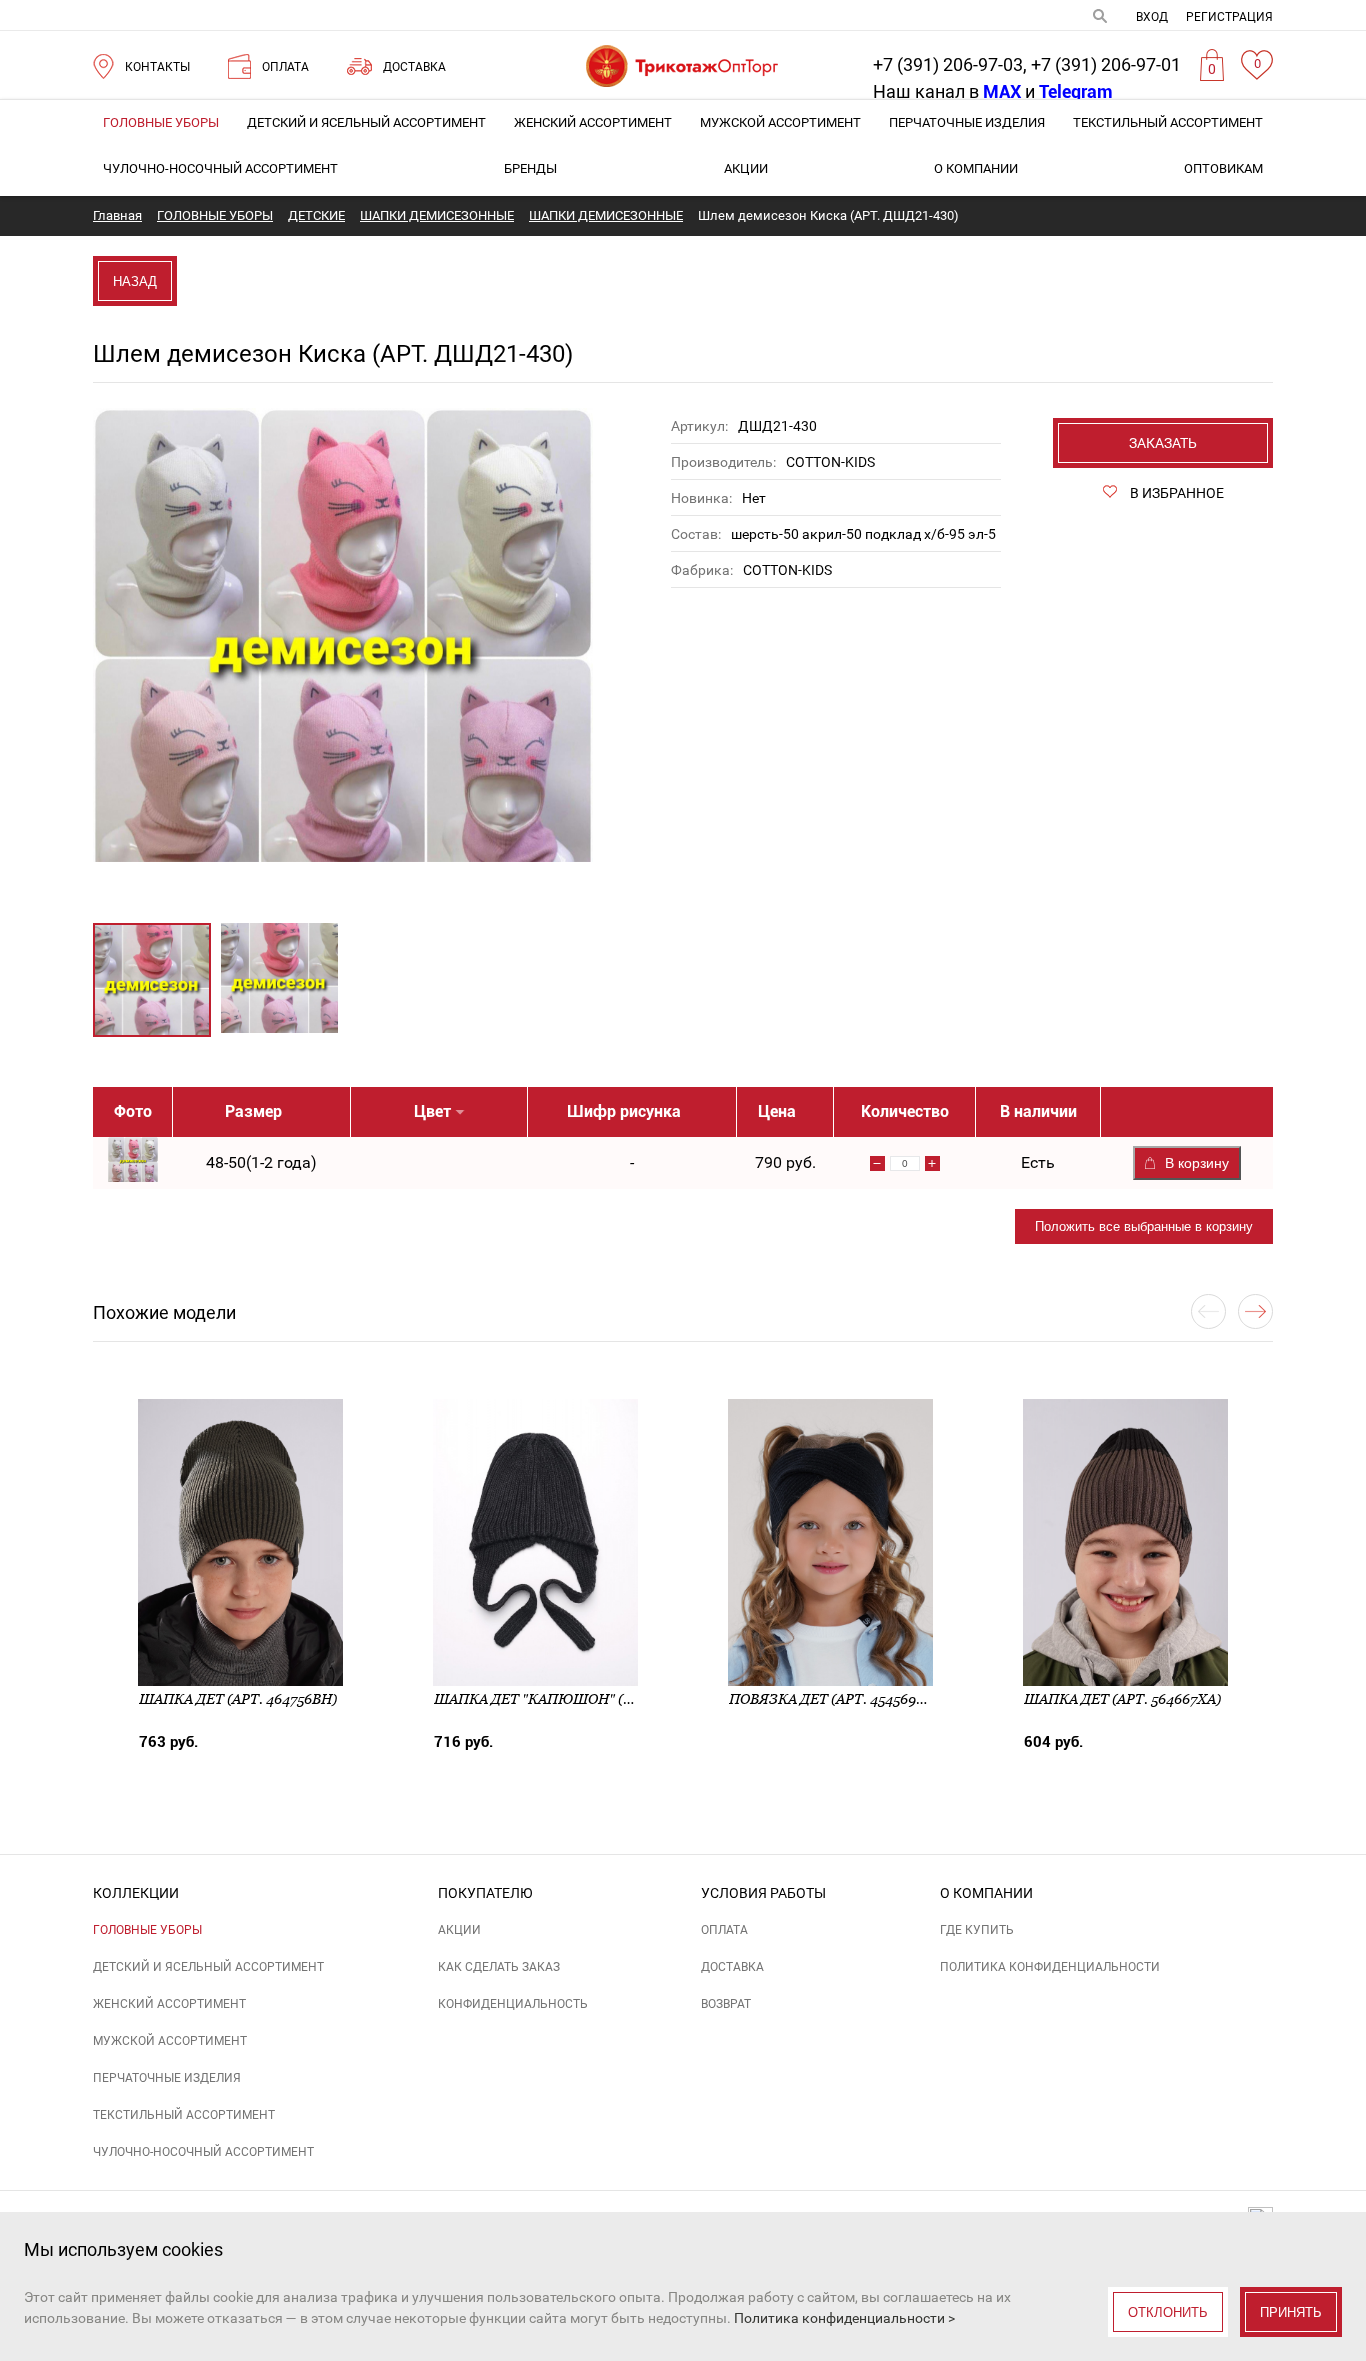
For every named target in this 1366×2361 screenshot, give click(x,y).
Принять (1291, 2312)
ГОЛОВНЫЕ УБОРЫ (161, 122)
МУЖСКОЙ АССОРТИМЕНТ (780, 122)
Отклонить (1168, 2312)
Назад (135, 281)
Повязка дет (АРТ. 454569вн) (835, 1699)
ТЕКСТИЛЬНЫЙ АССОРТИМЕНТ (1168, 122)
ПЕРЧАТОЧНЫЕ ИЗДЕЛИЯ (967, 122)
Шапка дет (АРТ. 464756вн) (238, 1699)
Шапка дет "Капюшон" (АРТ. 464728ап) (581, 1699)
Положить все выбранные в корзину (1144, 1226)
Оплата (724, 1930)
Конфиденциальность (513, 2004)
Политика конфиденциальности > (844, 2318)
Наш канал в (947, 91)
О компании (976, 168)
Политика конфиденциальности (1050, 1967)
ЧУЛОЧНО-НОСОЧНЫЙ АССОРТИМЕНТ (220, 168)
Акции (746, 168)
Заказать (1163, 443)
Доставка (732, 1967)
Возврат (726, 2004)
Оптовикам (1223, 168)
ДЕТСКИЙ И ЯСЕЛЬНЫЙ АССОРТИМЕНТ (366, 122)
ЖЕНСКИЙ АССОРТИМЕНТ (593, 122)
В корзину (1197, 1163)
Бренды (530, 168)
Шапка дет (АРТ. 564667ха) (1122, 1699)
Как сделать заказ (499, 1967)
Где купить (977, 1930)
